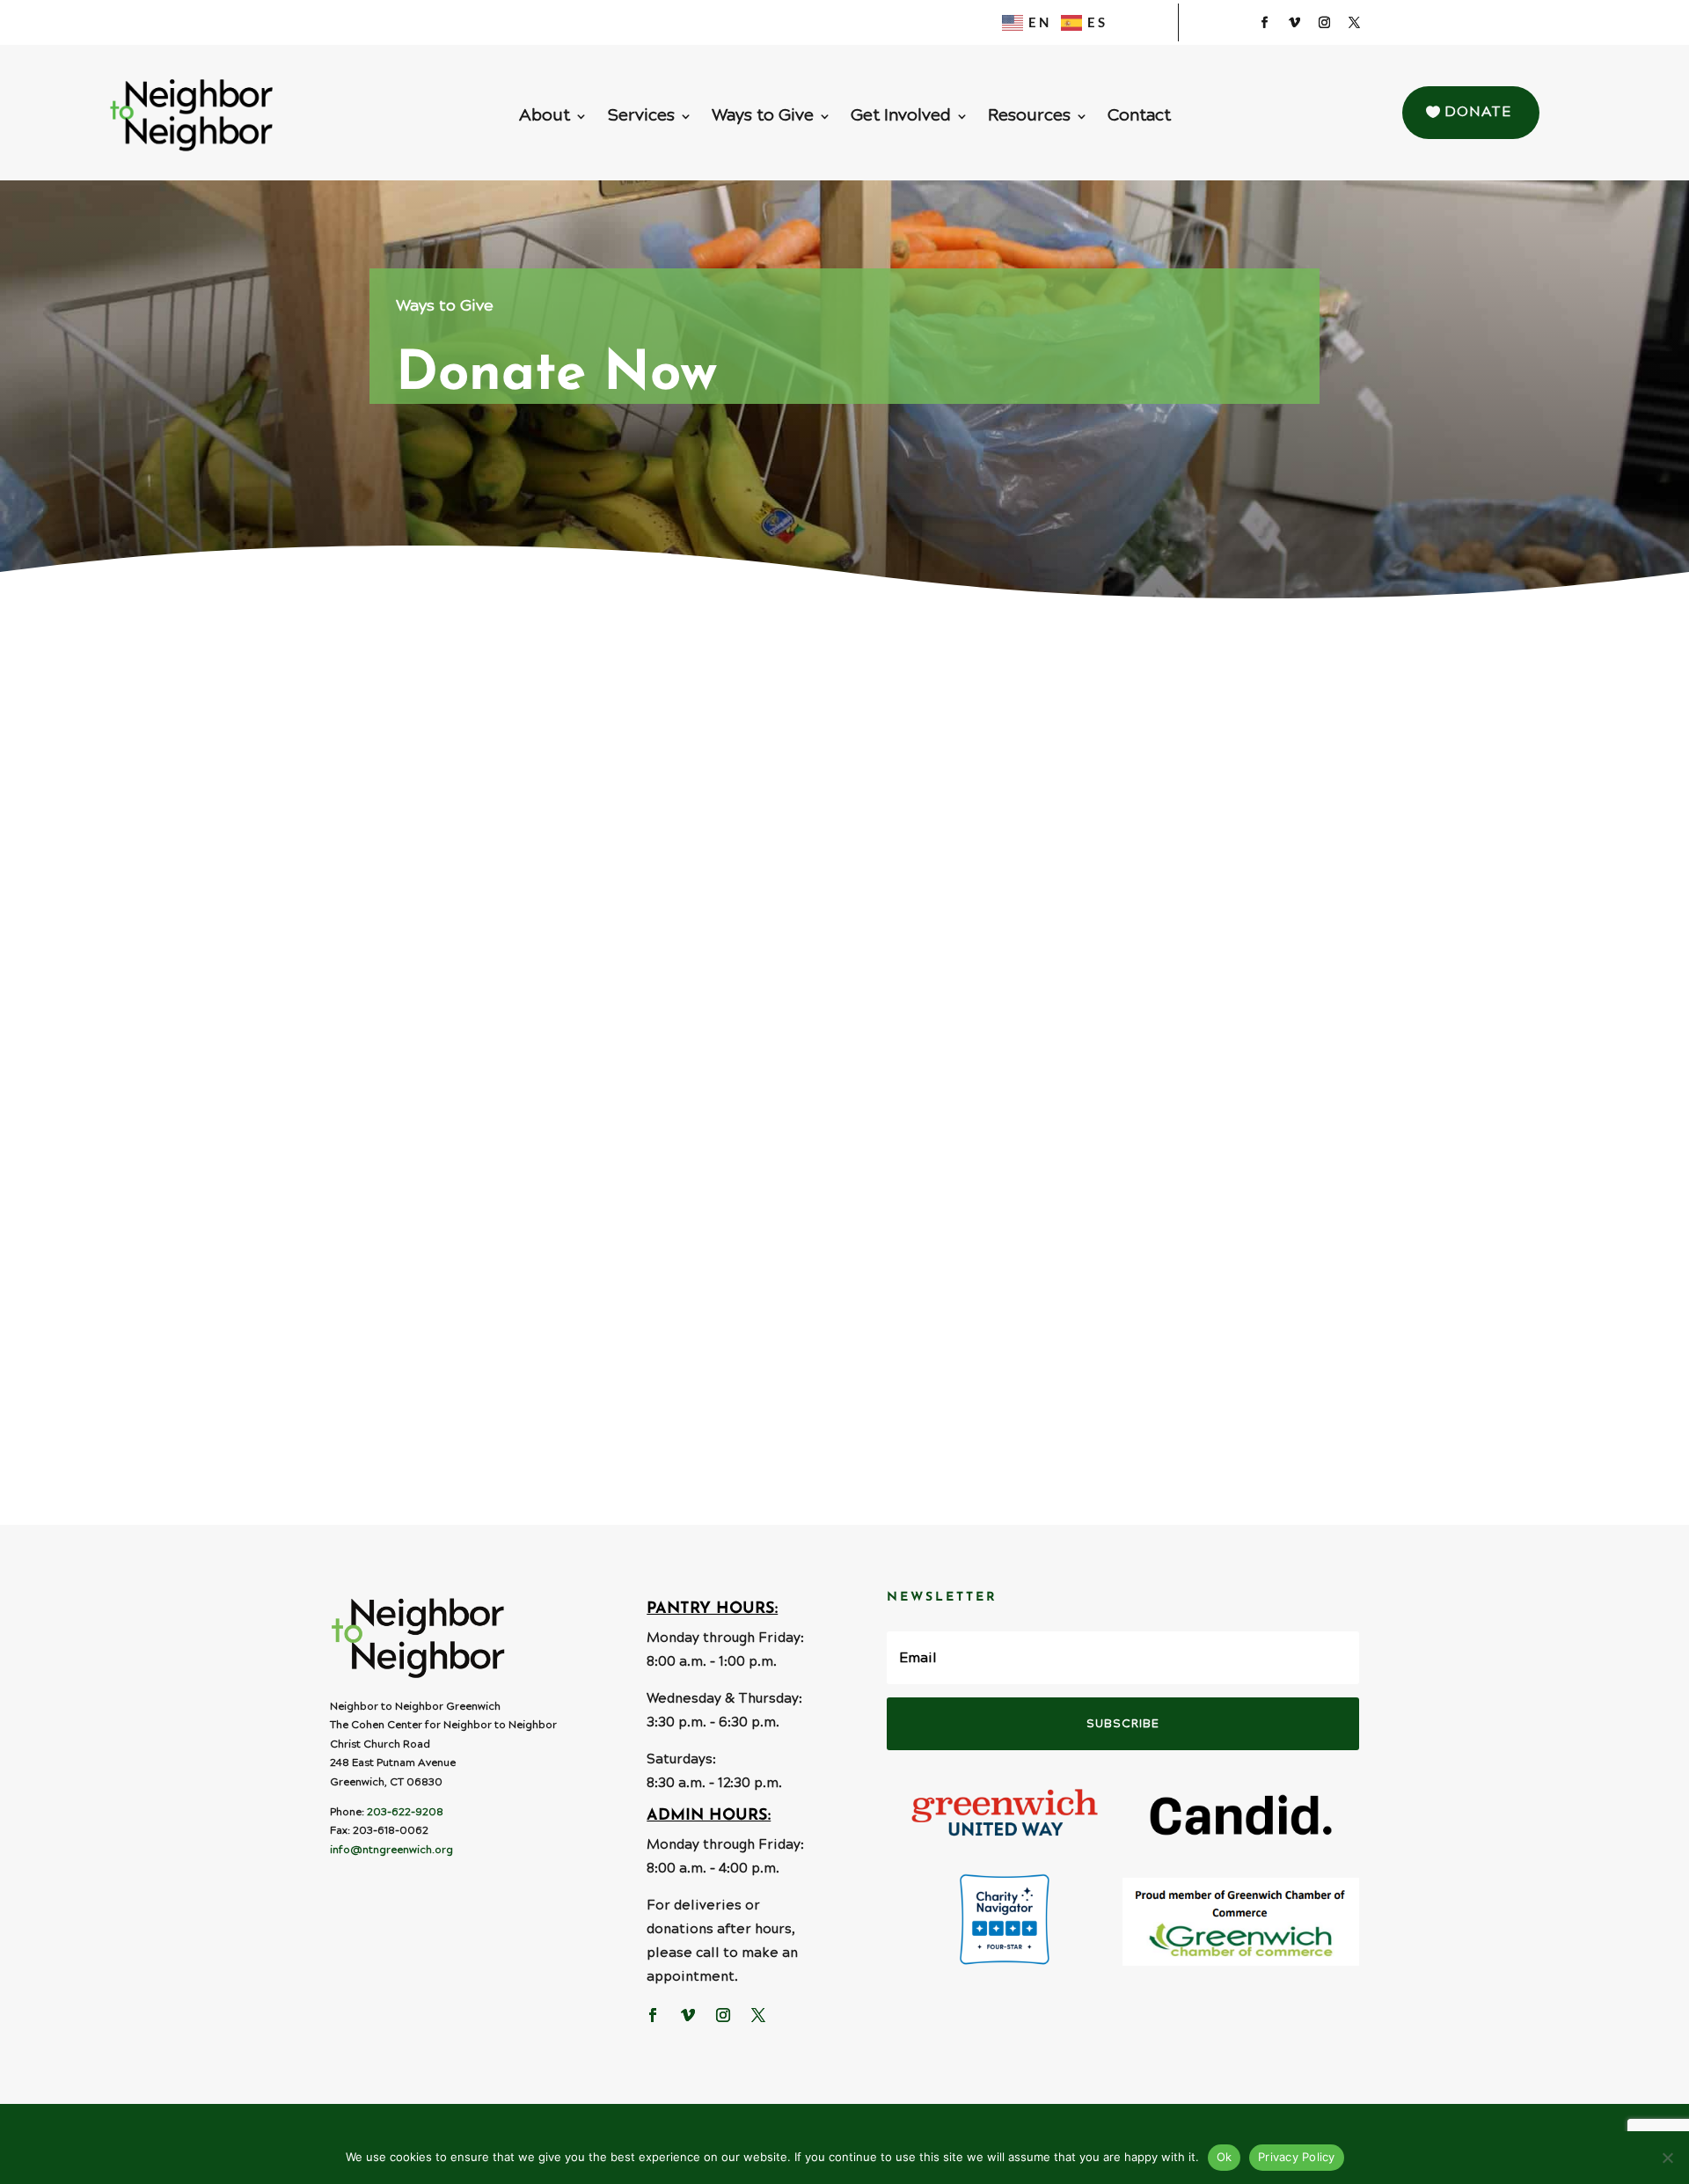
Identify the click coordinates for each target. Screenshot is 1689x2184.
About (545, 119)
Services (641, 119)
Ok (1225, 2157)
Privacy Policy (1297, 2157)
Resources (1029, 119)
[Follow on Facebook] (1264, 23)
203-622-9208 (405, 1812)
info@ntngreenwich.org (391, 1850)
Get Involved (901, 119)
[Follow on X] (1354, 23)
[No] (1667, 2158)
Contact (1139, 119)
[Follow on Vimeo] (1294, 23)
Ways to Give (763, 119)
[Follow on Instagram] (1324, 23)
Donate (1478, 112)
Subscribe (1123, 1724)
